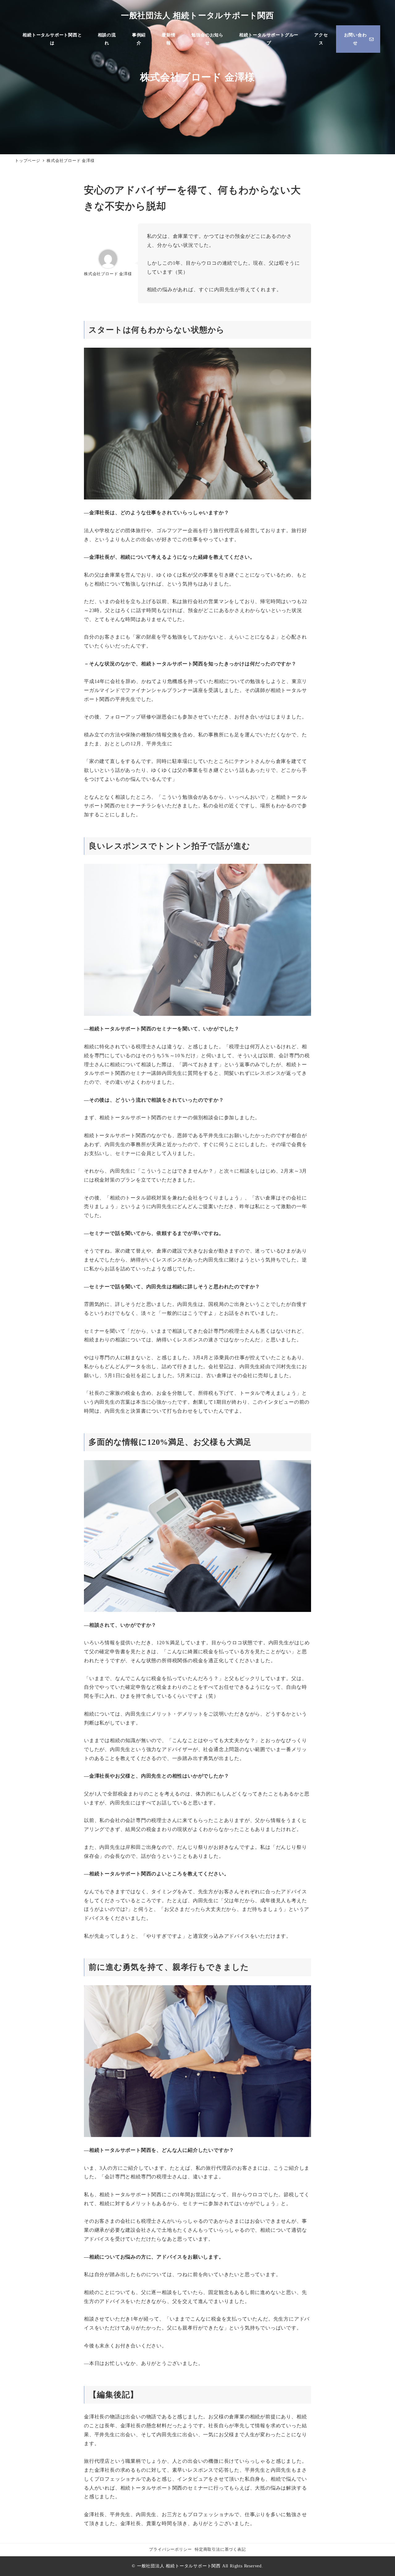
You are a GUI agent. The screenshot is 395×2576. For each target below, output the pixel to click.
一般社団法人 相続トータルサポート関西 (197, 16)
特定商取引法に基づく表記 (220, 2549)
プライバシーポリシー (170, 2549)
